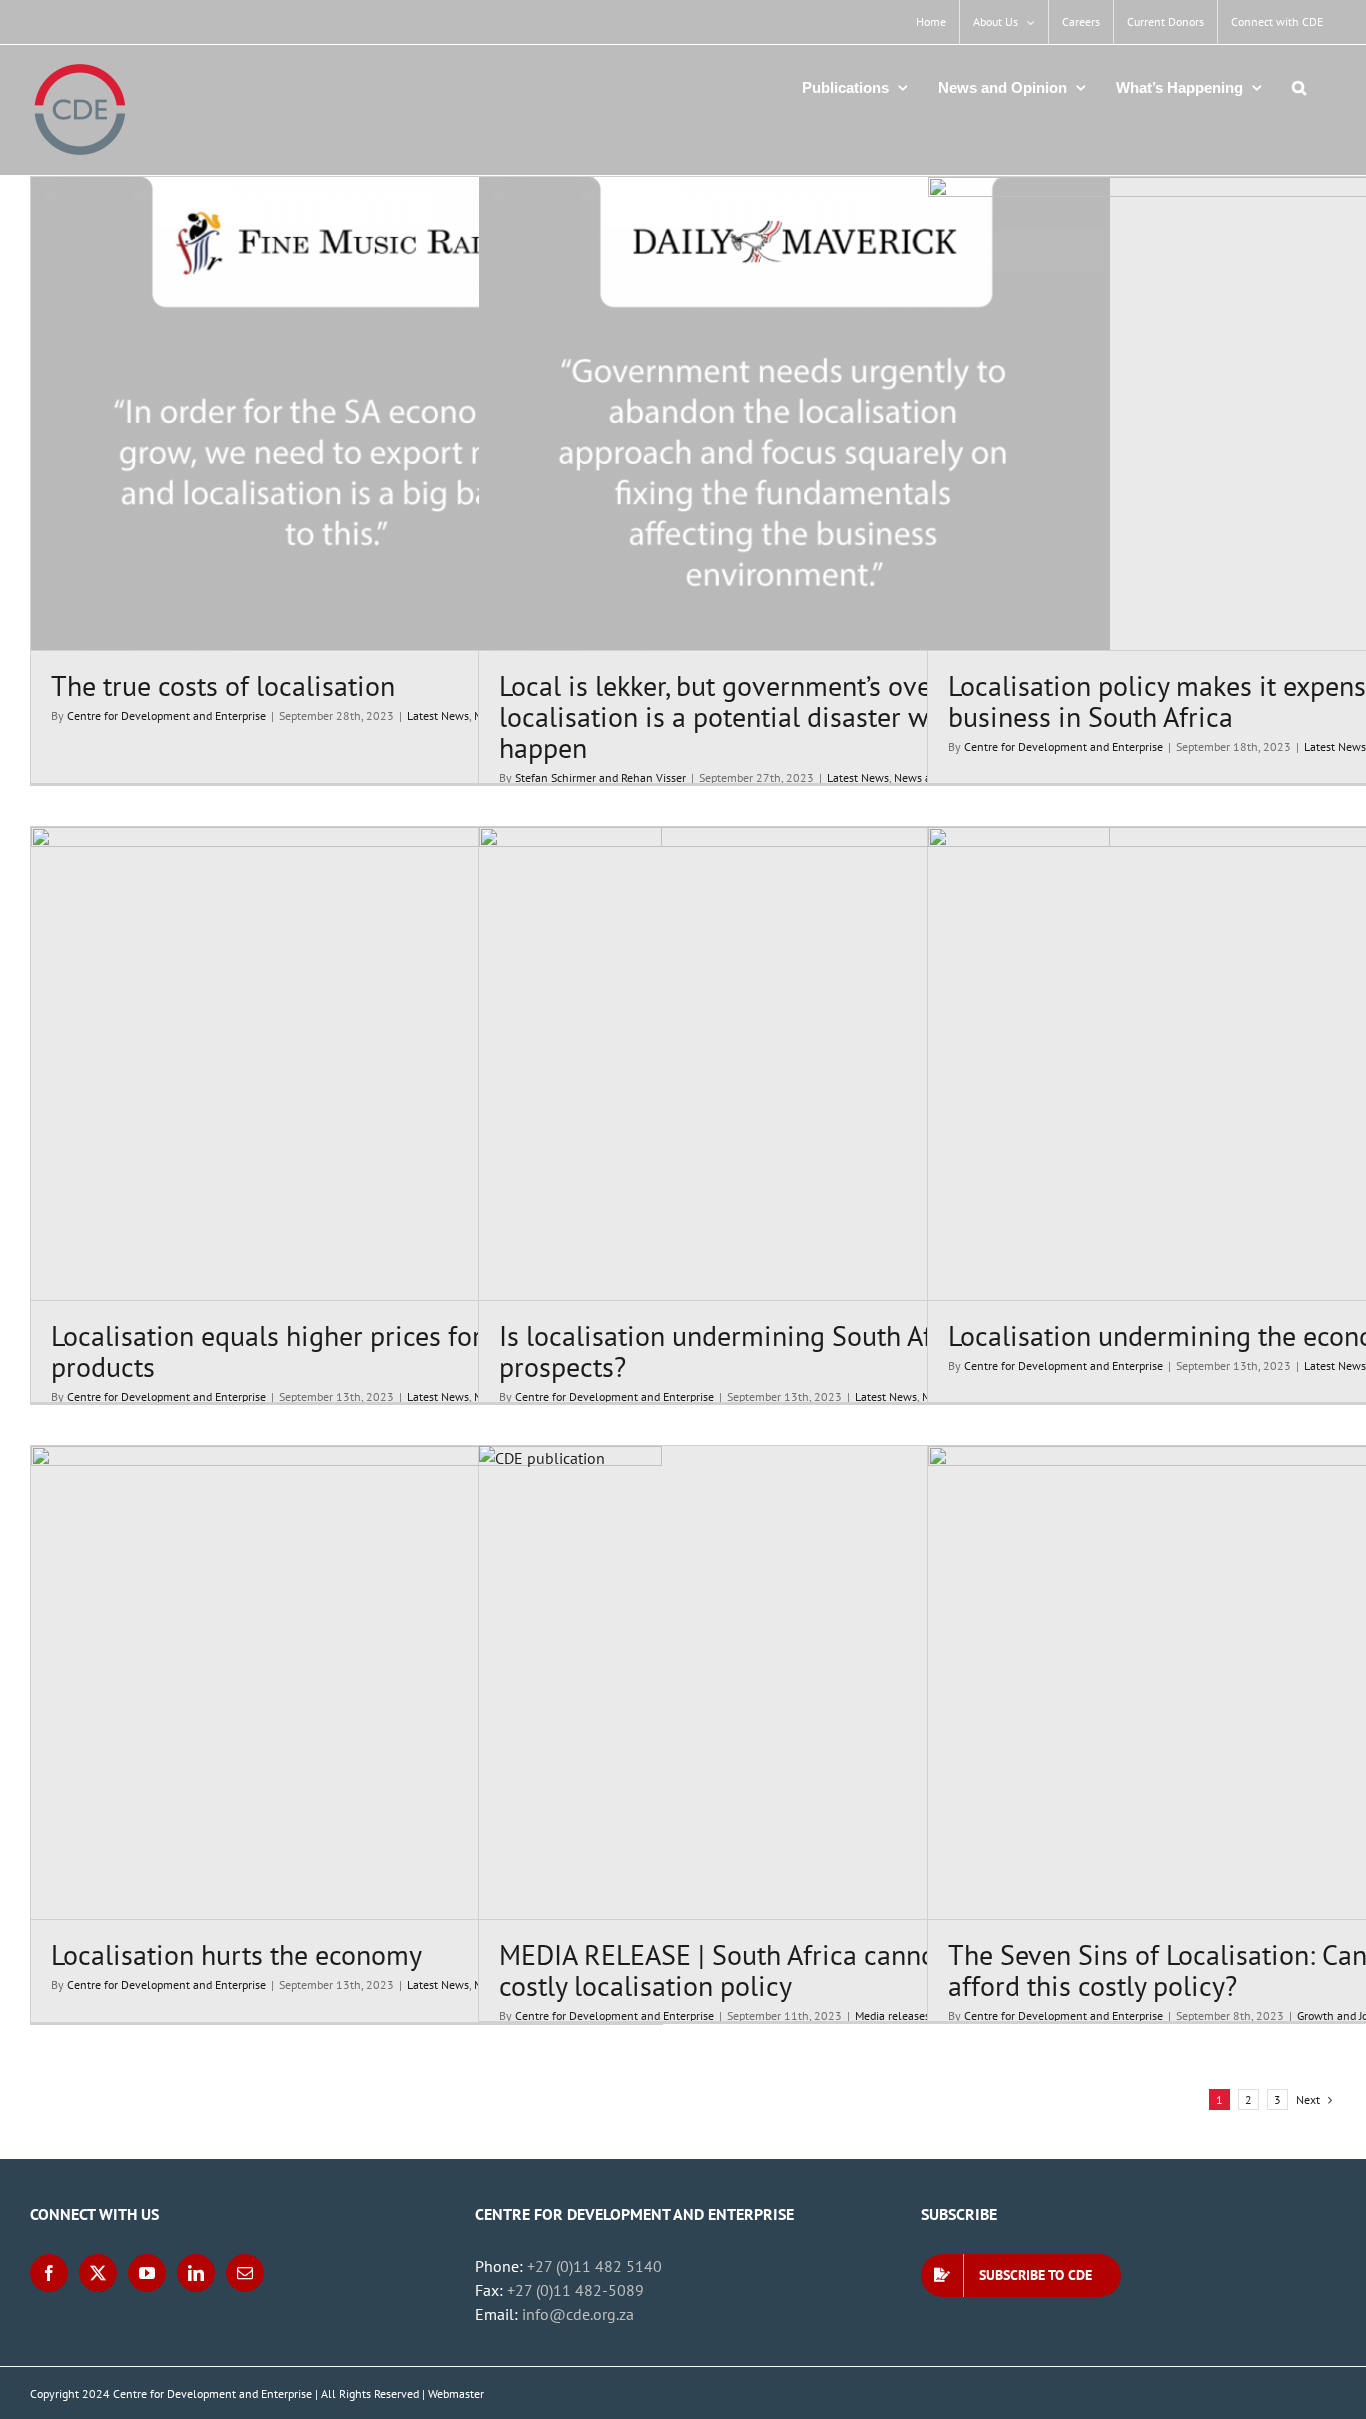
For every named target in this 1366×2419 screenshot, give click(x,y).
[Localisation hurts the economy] (346, 1682)
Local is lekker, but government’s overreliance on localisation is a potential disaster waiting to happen (786, 716)
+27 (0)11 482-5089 (575, 2290)
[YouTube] (147, 2273)
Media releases (892, 2015)
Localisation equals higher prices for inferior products (314, 1351)
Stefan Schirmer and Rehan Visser (600, 777)
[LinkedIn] (196, 2273)
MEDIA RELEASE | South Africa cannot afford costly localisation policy (761, 1970)
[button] (1299, 87)
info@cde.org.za (578, 2314)
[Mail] (245, 2273)
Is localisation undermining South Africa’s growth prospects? (791, 1351)
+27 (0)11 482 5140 (594, 2266)
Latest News (438, 715)
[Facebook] (49, 2273)
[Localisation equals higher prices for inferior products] (346, 1063)
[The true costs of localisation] (346, 413)
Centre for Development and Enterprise (166, 715)
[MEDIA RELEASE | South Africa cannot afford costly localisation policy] (794, 1682)
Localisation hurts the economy (236, 1954)
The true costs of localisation (223, 685)
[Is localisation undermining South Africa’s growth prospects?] (794, 1063)
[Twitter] (98, 2273)
